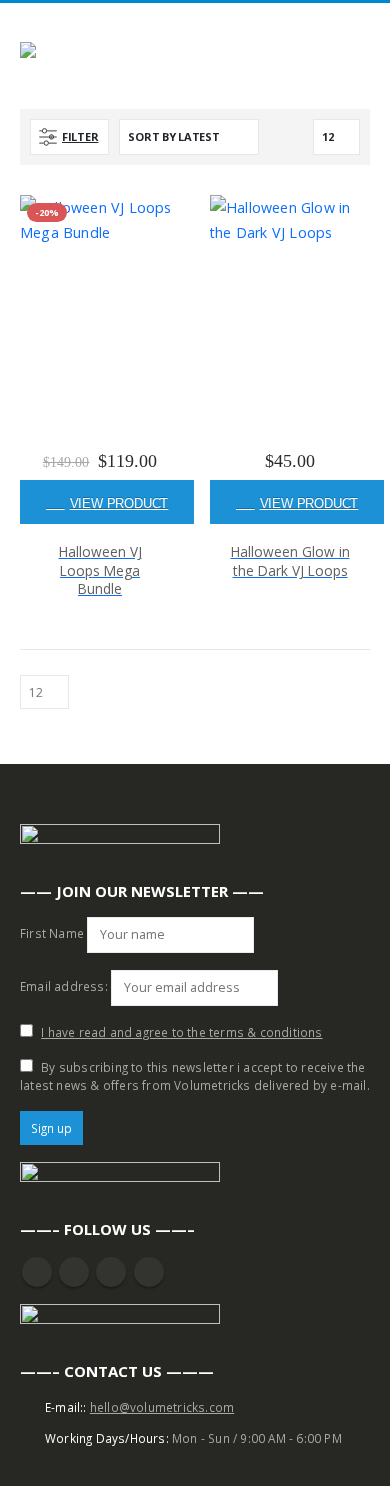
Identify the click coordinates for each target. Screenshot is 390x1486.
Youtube (74, 1272)
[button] (361, 29)
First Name (52, 933)
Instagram (111, 1272)
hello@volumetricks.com (162, 1407)
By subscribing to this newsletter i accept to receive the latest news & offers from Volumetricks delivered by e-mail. (195, 1076)
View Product (119, 503)
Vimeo (149, 1272)
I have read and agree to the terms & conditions (181, 1032)
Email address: (64, 986)
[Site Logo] (75, 53)
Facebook (37, 1272)
